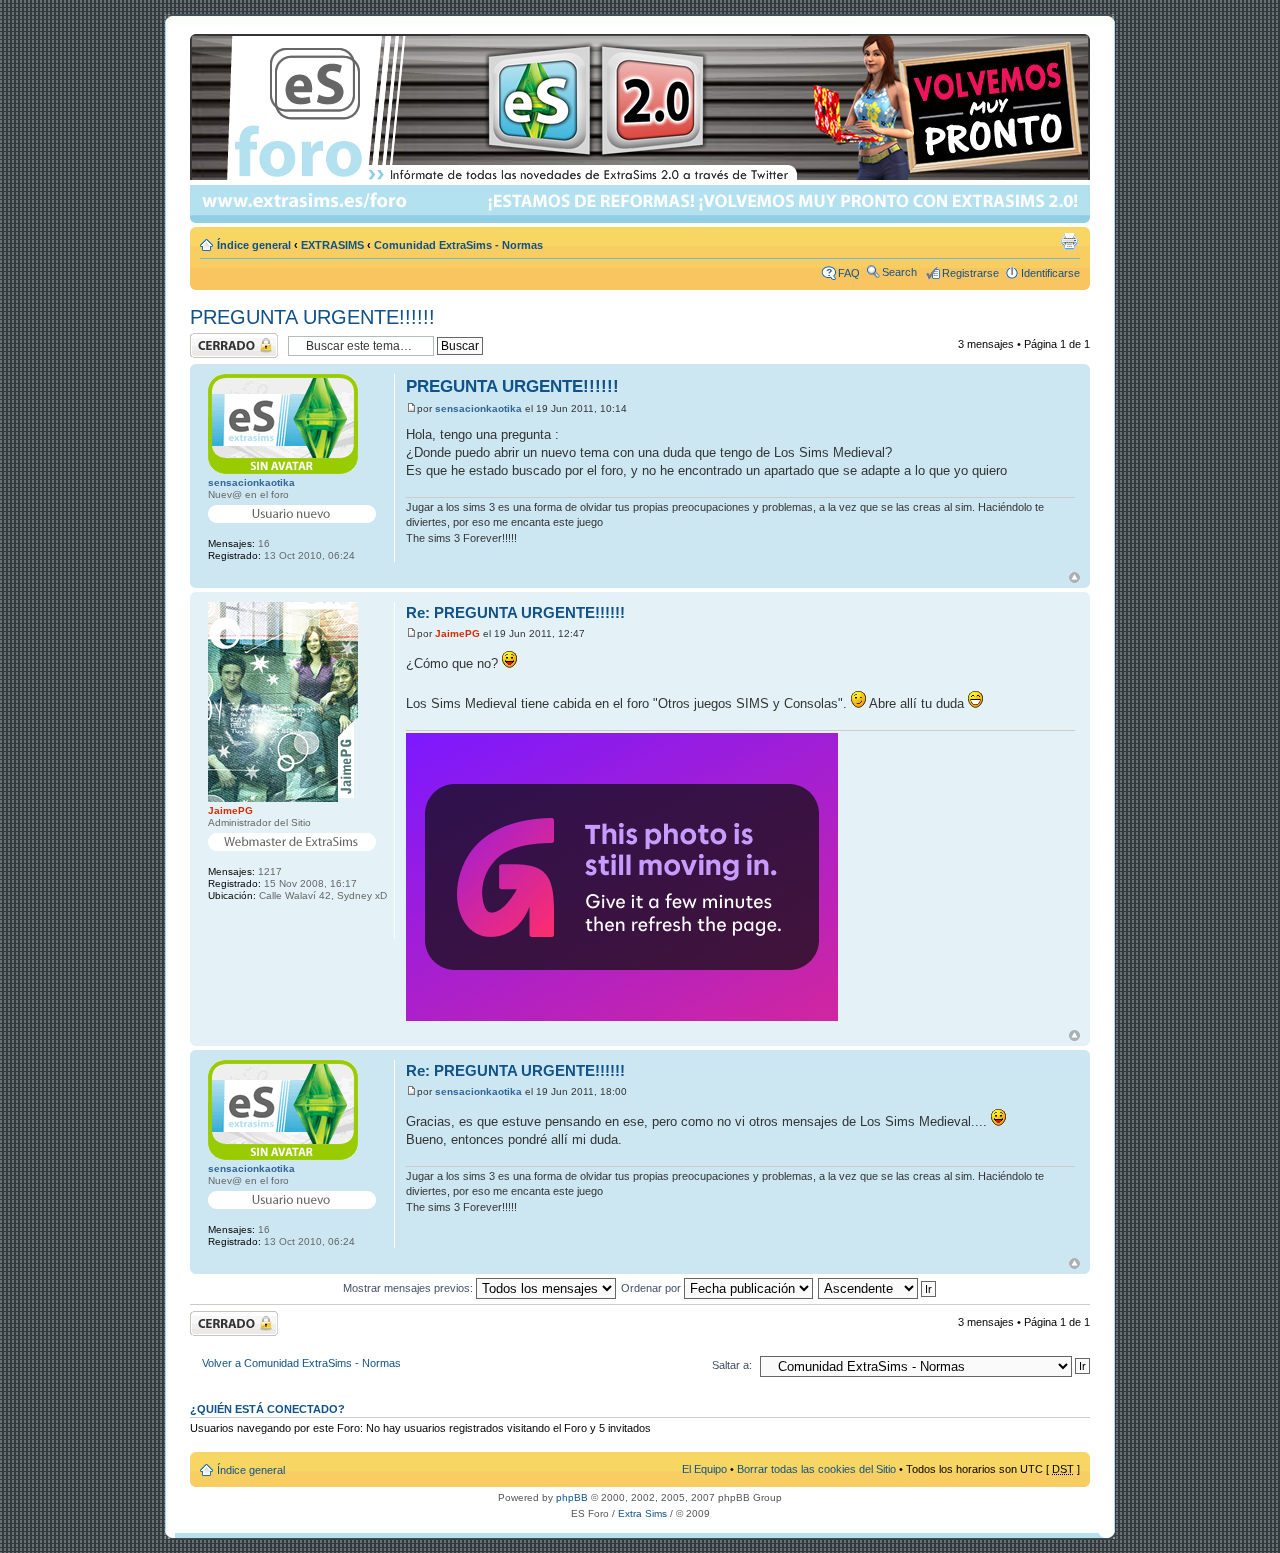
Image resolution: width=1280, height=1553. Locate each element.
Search (899, 272)
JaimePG (457, 633)
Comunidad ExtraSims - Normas (458, 245)
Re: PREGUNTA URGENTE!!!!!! (515, 612)
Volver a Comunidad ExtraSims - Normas (301, 1363)
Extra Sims (642, 1513)
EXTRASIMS (332, 245)
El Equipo (704, 1469)
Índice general (254, 245)
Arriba (1074, 577)
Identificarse (1050, 273)
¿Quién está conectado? (267, 1409)
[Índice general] (641, 128)
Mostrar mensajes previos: (409, 1288)
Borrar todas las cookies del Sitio (816, 1469)
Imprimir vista (1069, 241)
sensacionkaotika (478, 408)
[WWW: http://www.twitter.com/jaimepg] (220, 924)
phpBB (572, 1497)
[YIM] (250, 924)
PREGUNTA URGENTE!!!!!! (312, 317)
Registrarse (970, 273)
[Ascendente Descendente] (878, 1288)
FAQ (849, 273)
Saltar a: (732, 1365)
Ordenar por (652, 1288)
